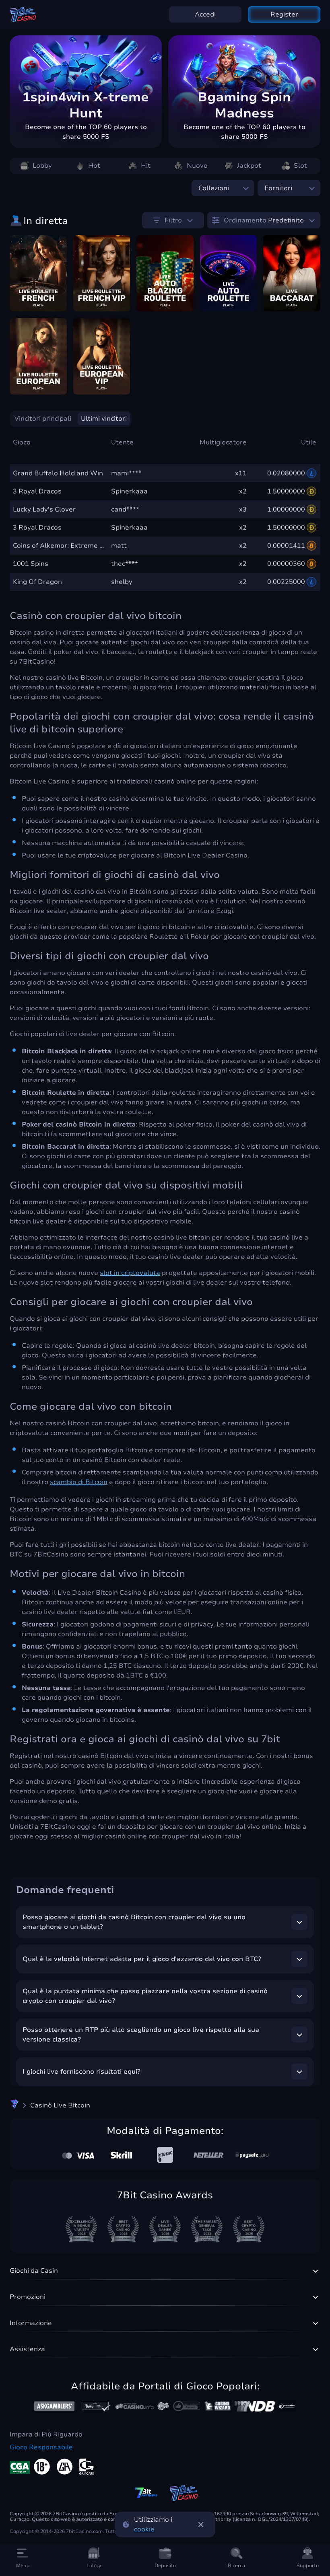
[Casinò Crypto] (14, 2105)
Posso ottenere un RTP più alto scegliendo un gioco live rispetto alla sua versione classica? (141, 2035)
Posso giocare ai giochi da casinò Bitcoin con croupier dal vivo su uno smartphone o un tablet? (134, 1922)
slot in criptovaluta (130, 1273)
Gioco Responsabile (41, 2447)
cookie (144, 2529)
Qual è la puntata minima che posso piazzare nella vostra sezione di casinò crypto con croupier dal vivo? (145, 1996)
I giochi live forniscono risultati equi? (81, 2072)
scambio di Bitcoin (79, 1482)
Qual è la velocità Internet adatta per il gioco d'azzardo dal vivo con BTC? (142, 1959)
